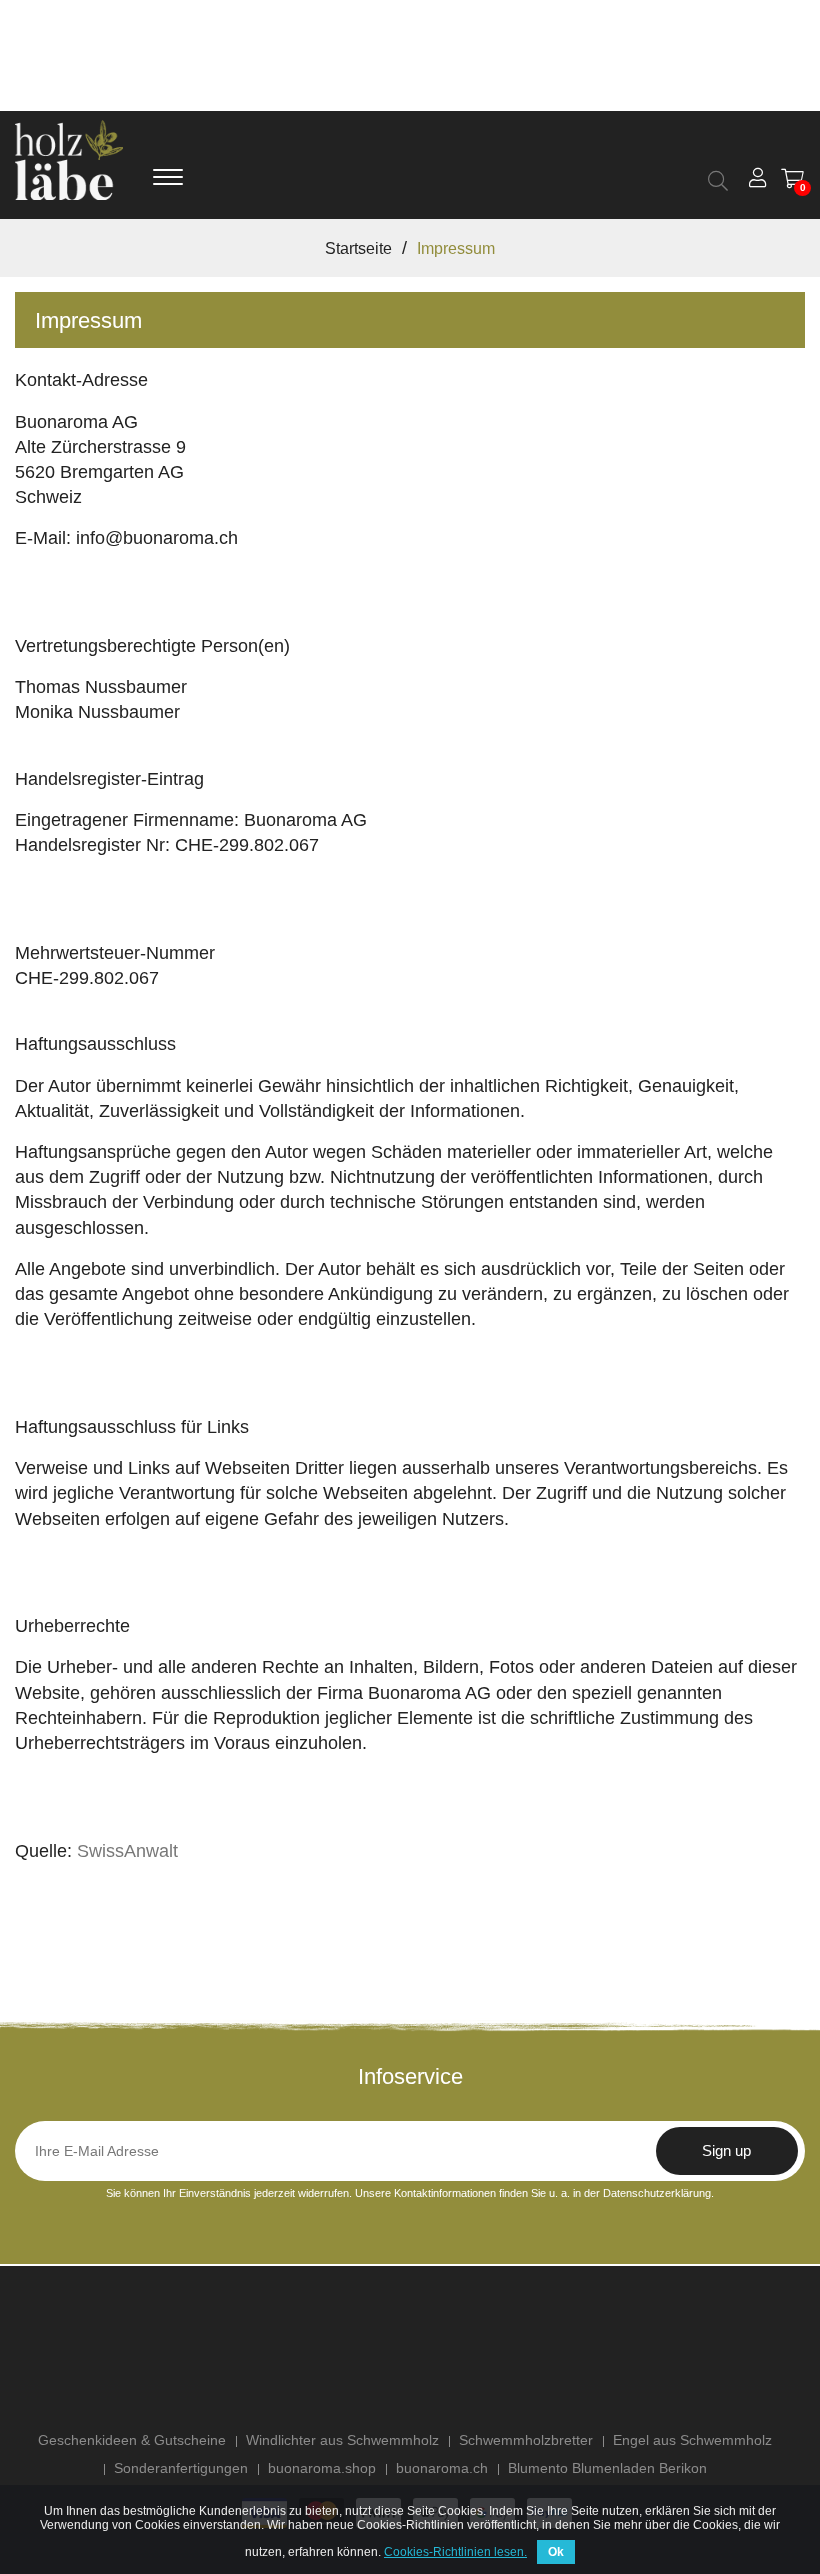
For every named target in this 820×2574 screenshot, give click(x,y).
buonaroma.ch (442, 2468)
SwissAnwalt (127, 1851)
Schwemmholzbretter (526, 2440)
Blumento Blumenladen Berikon (607, 2468)
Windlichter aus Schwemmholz (342, 2440)
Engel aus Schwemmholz (692, 2440)
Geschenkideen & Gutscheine (132, 2440)
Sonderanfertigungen (181, 2468)
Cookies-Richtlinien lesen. (455, 2552)
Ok (556, 2552)
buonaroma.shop (322, 2468)
